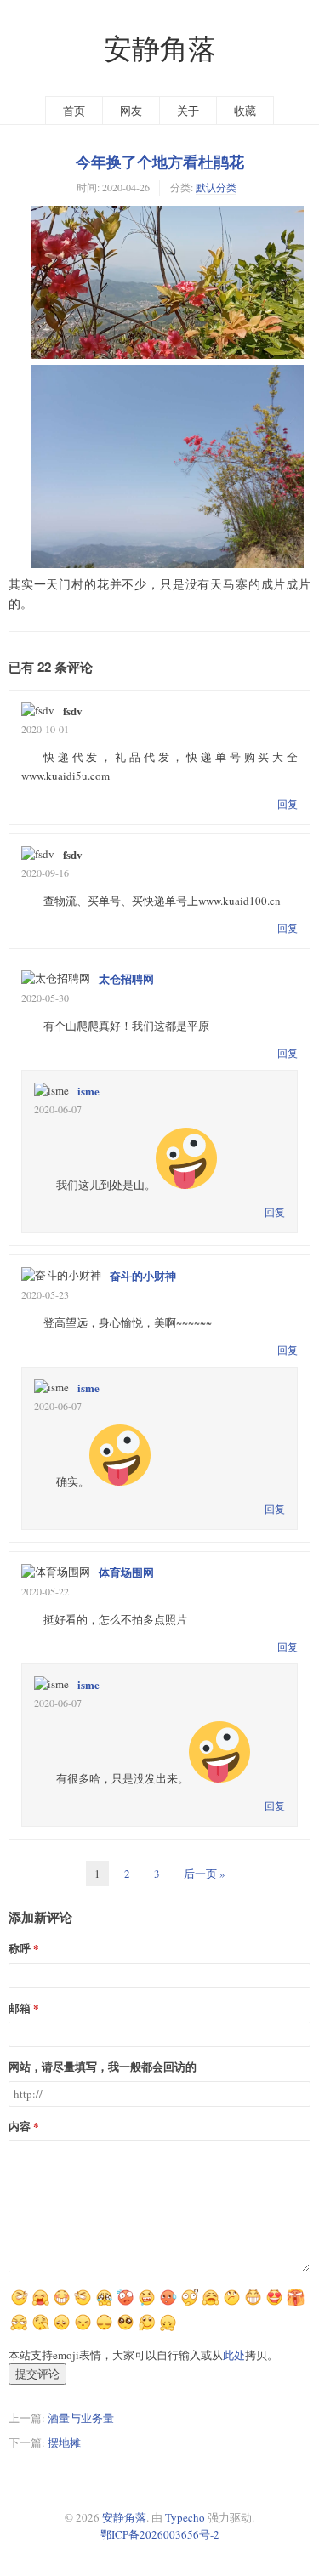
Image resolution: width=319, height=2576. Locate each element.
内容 (20, 2126)
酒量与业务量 (81, 2418)
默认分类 (216, 187)
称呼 (20, 1948)
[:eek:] (62, 2329)
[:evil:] (189, 2304)
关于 (188, 111)
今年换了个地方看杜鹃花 (160, 162)
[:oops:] (253, 2304)
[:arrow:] (83, 2304)
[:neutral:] (40, 2304)
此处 (234, 2355)
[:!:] (147, 2329)
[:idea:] (232, 2304)
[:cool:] (168, 2304)
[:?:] (168, 2329)
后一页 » (205, 1874)
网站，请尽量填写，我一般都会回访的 (103, 2066)
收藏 (245, 111)
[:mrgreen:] (19, 2304)
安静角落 (160, 48)
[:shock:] (104, 2304)
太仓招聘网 (126, 978)
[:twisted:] (62, 2304)
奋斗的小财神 (143, 1275)
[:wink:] (19, 2329)
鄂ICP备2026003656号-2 (160, 2534)
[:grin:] (211, 2304)
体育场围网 (126, 1572)
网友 (131, 111)
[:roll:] (296, 2304)
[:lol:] (83, 2329)
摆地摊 (64, 2442)
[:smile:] (125, 2304)
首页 (74, 111)
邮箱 (20, 2007)
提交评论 (37, 2374)
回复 (288, 804)
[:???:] (147, 2304)
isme (88, 1091)
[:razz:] (274, 2304)
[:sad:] (125, 2329)
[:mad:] (104, 2329)
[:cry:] (40, 2329)
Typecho (185, 2517)
